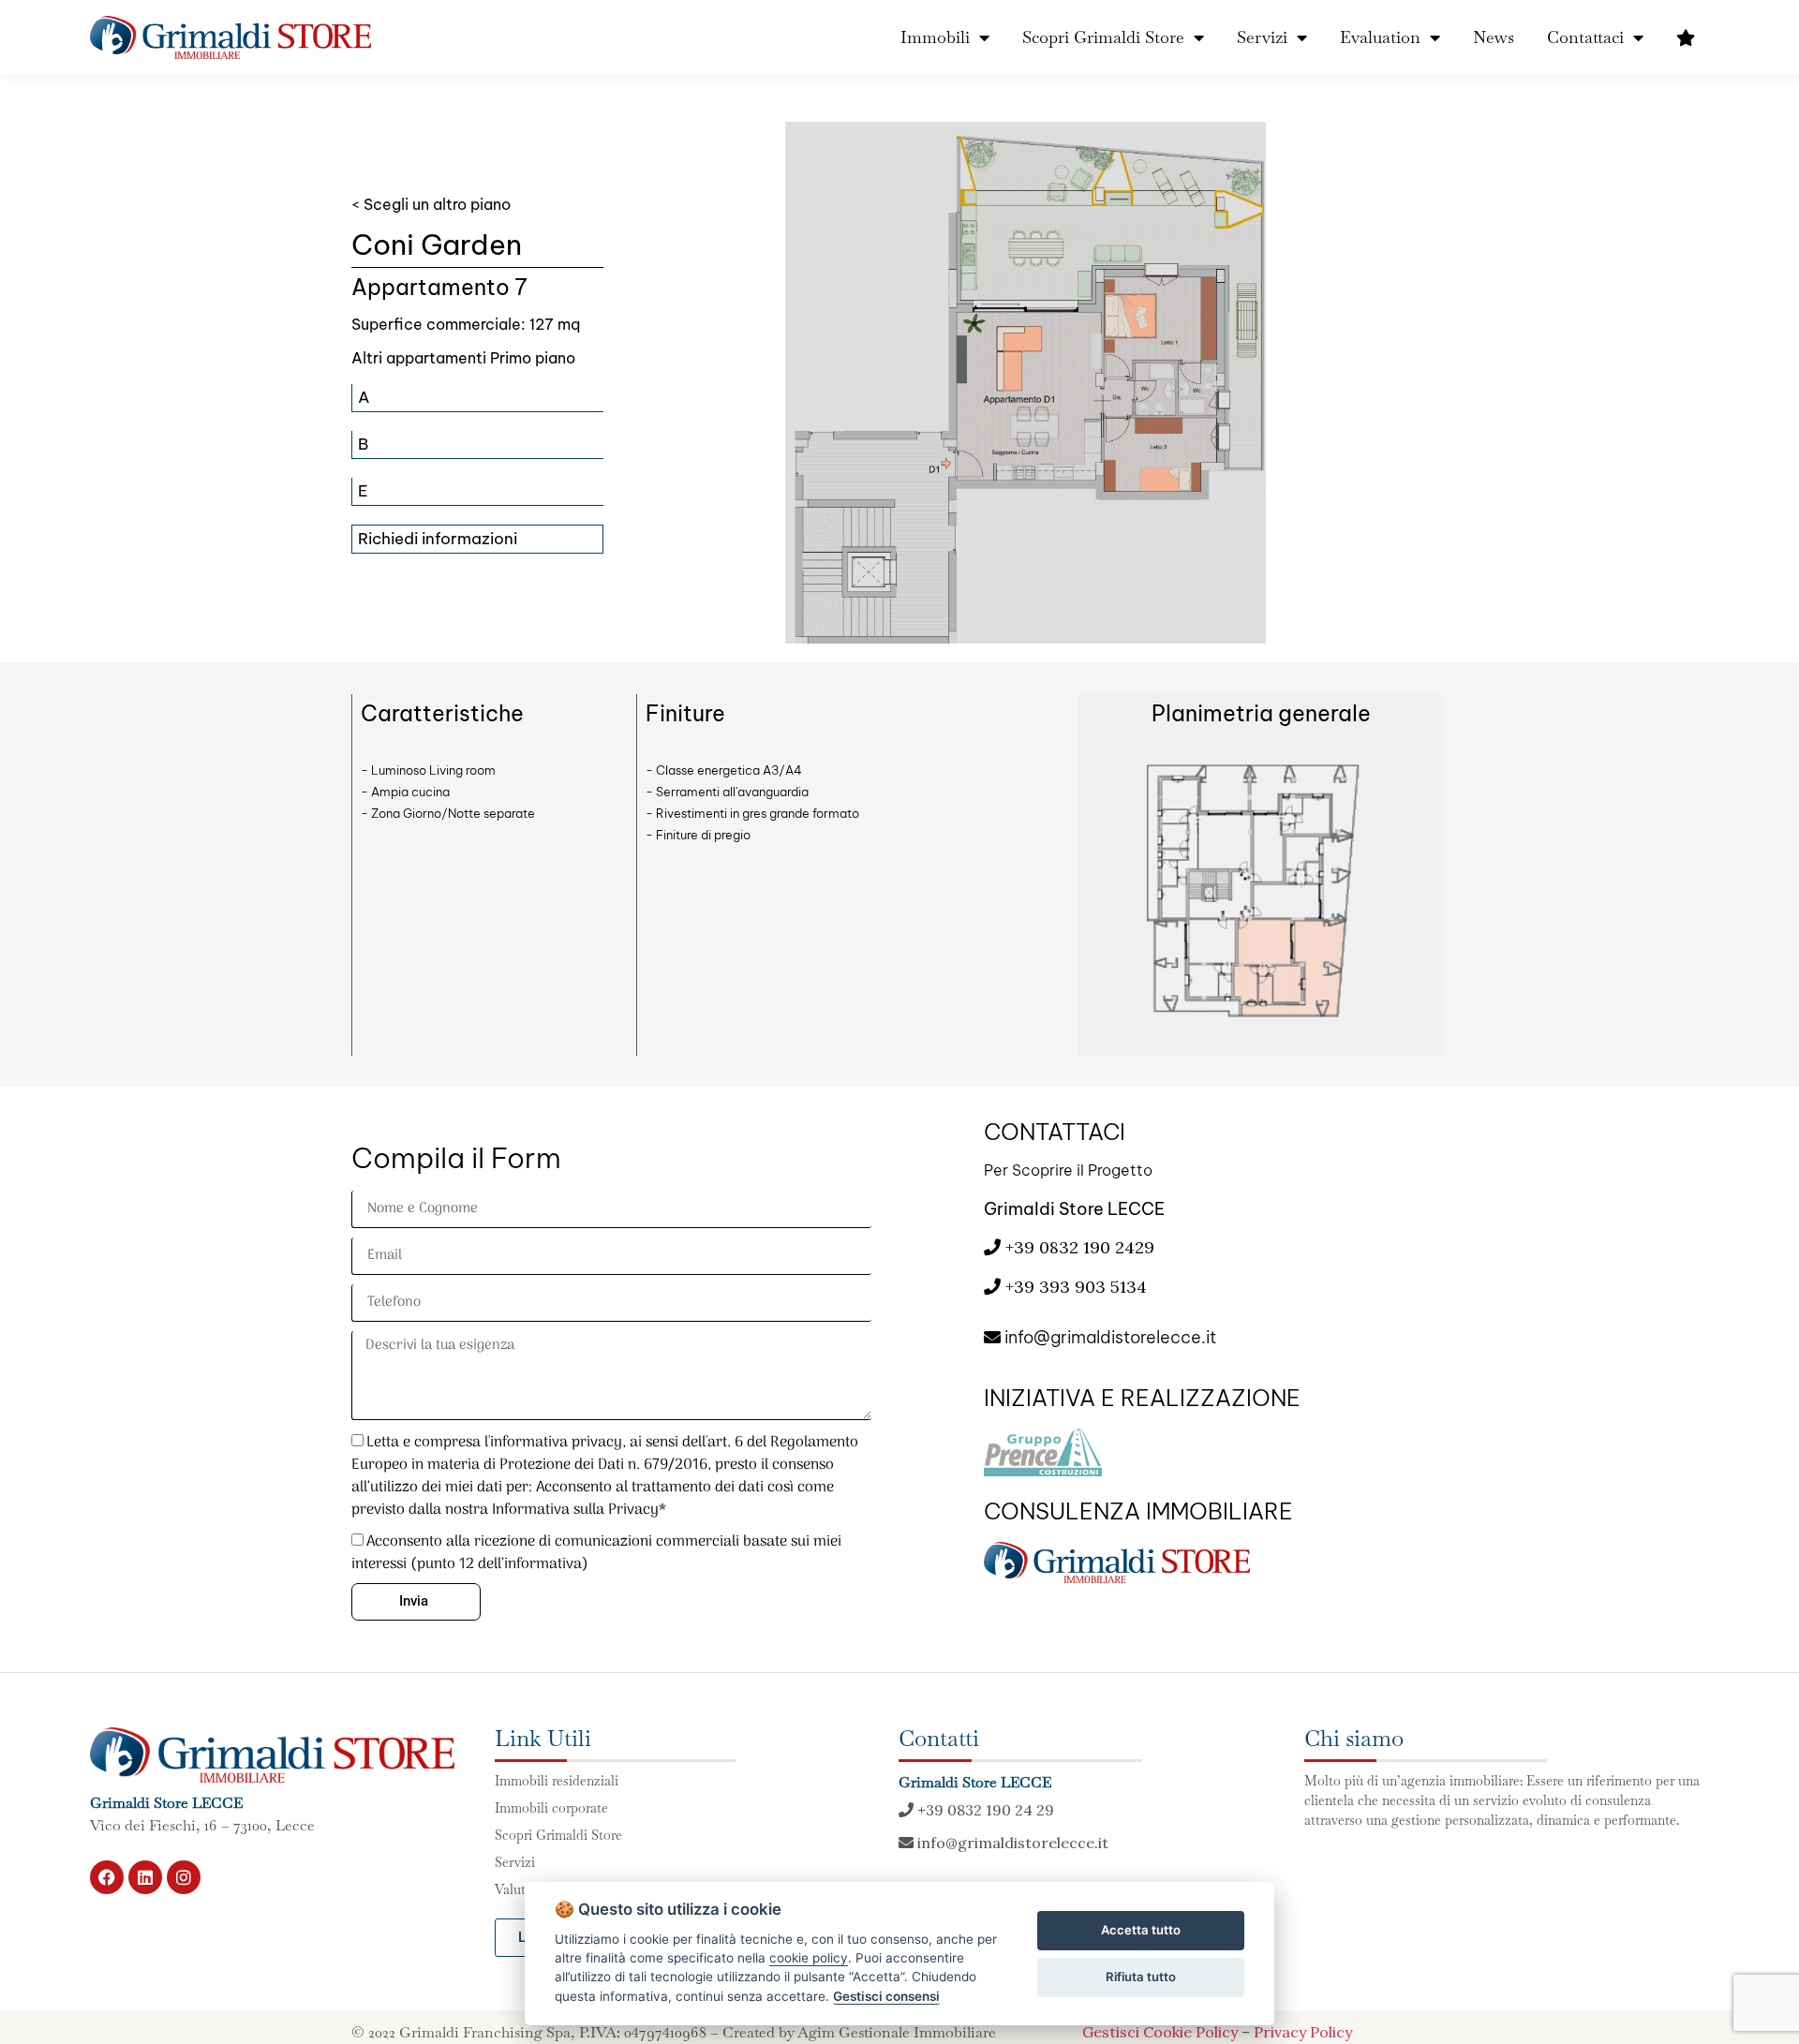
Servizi (1262, 37)
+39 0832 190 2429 (1078, 1247)
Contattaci (1585, 37)
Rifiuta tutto (1141, 1977)
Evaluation (1380, 37)
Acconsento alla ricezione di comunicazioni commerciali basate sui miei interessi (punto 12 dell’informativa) (596, 1553)
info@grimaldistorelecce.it (1108, 1337)
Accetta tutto (1141, 1930)
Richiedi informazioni (438, 539)
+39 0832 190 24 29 (984, 1810)
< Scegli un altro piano (431, 204)
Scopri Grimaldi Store (1103, 37)
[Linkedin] (145, 1877)
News (1494, 37)
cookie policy (809, 1958)
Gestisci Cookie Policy (1160, 2032)
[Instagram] (184, 1877)
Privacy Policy (1303, 2032)
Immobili (935, 37)
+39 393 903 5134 (1076, 1287)
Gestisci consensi (886, 1996)
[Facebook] (107, 1877)
